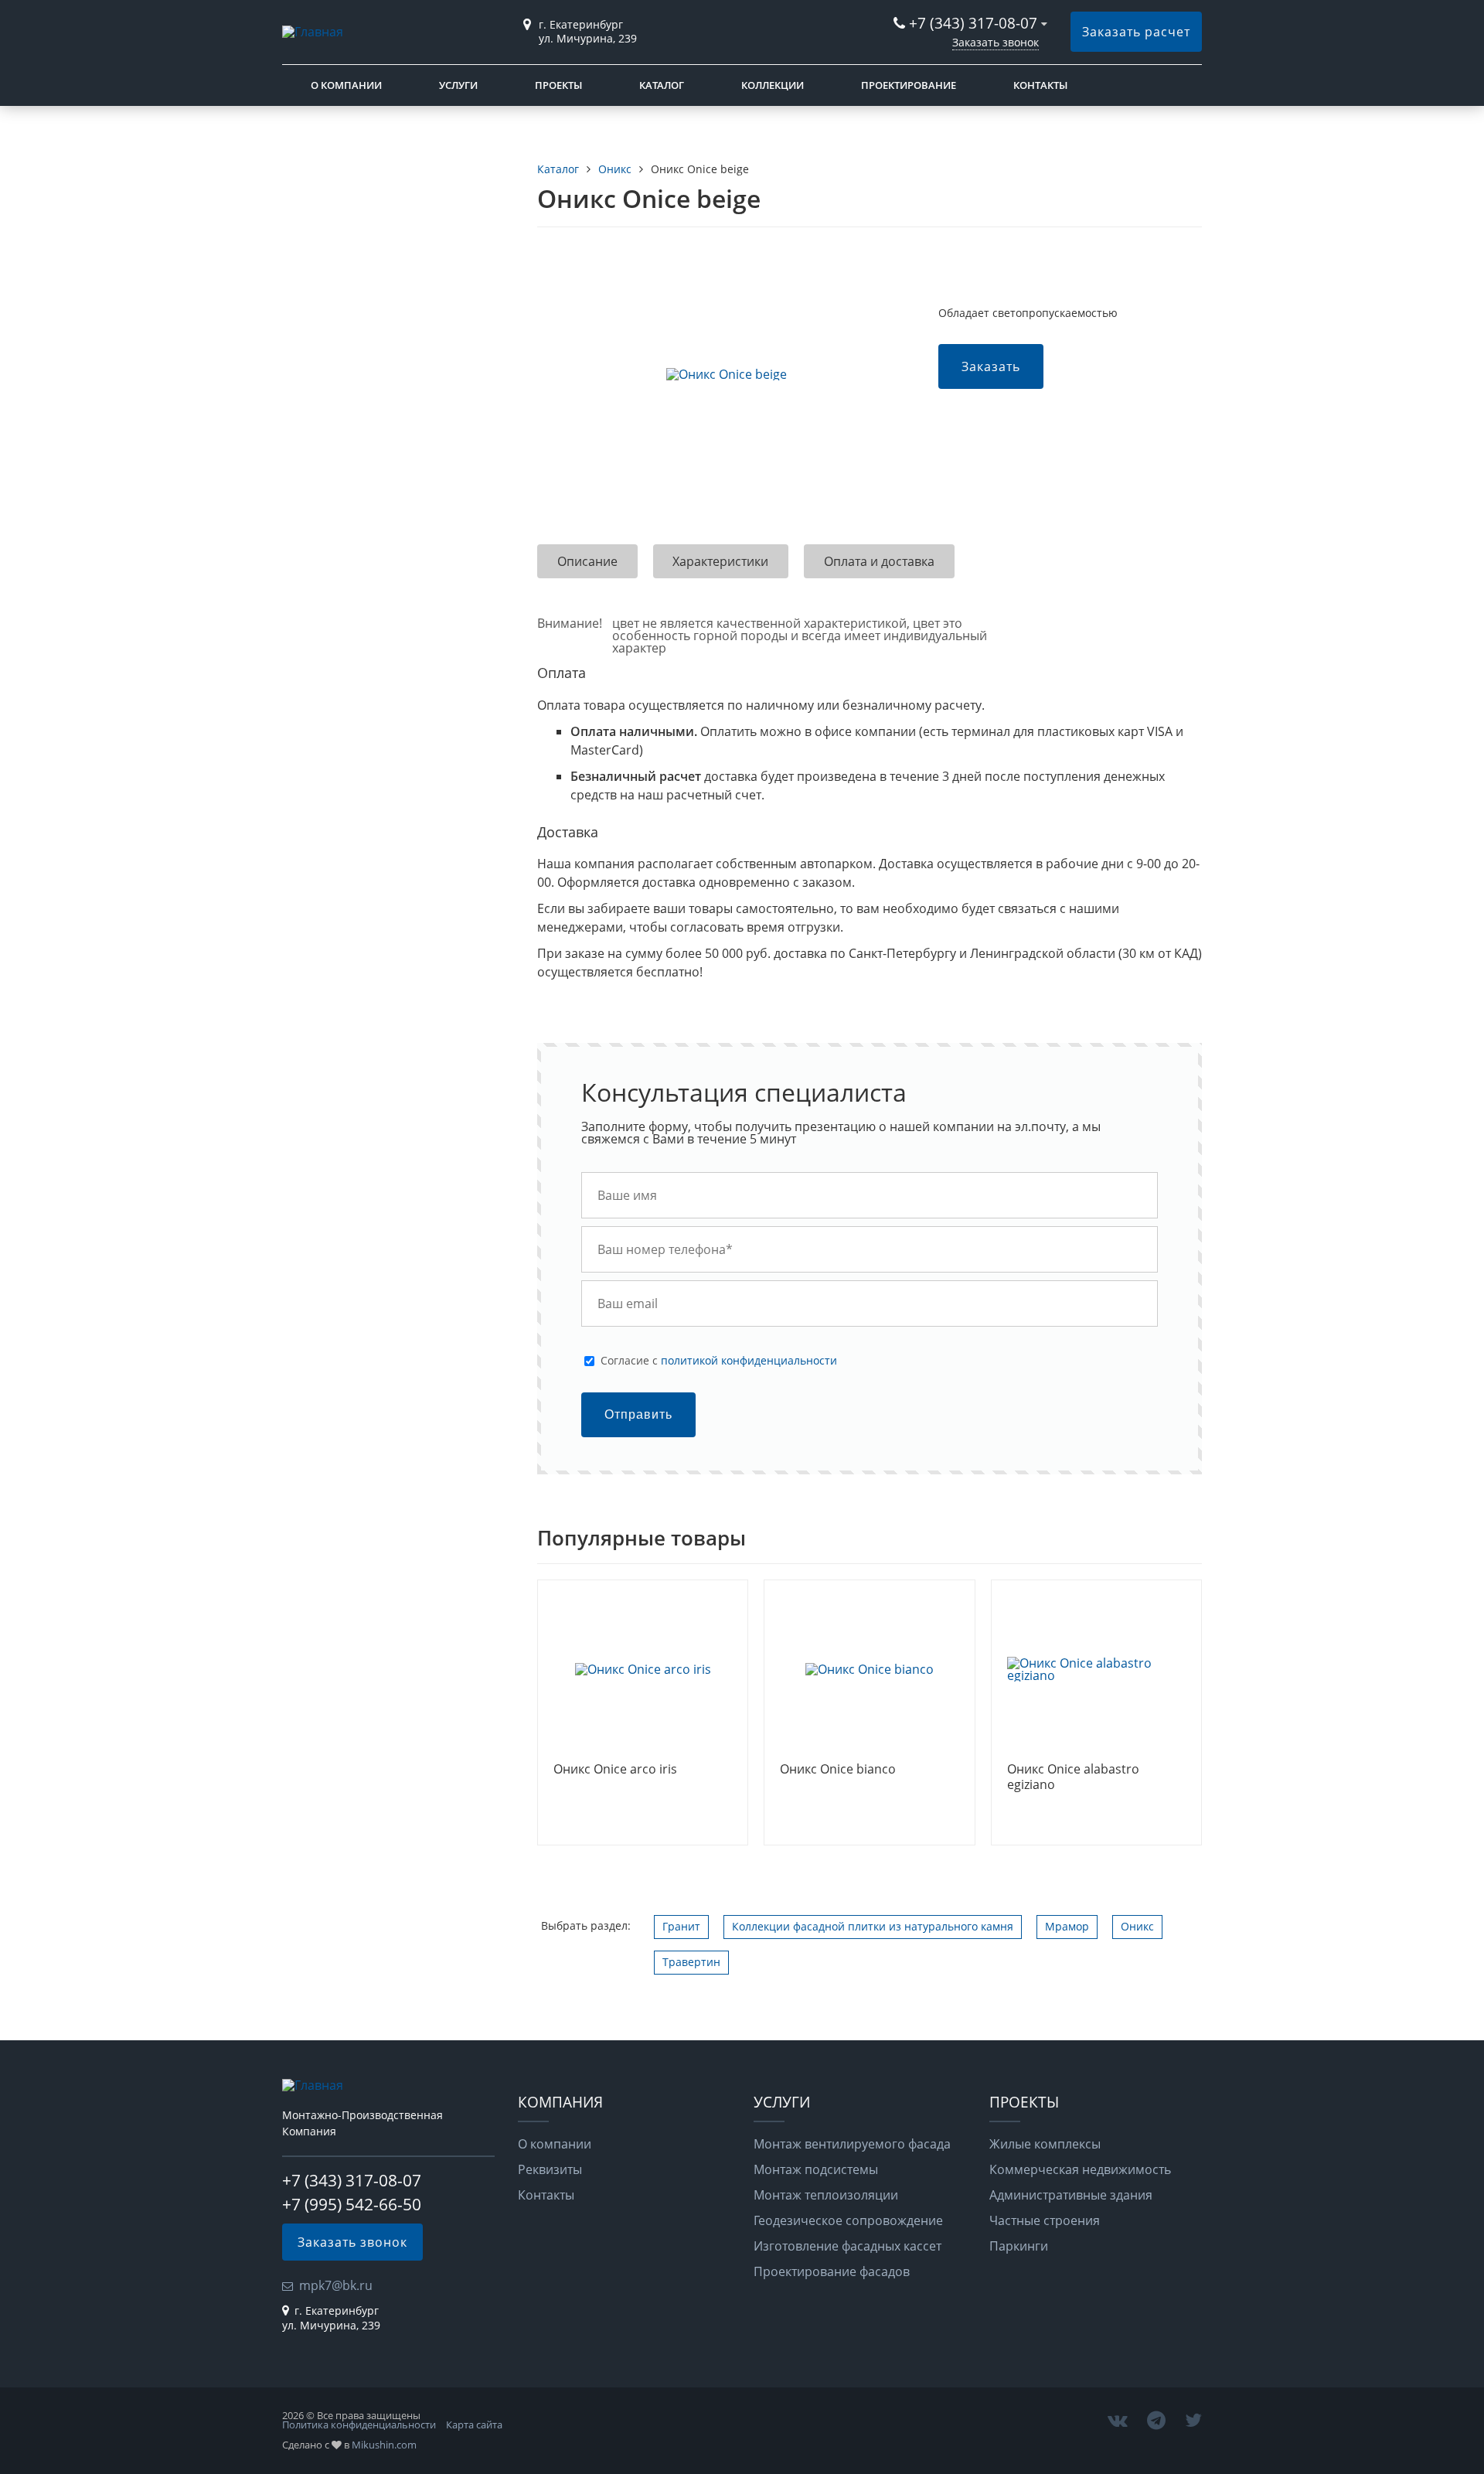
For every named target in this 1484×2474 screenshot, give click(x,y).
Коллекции (773, 85)
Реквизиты (550, 2169)
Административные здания (1071, 2195)
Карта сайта (474, 2425)
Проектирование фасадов (832, 2271)
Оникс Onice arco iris (615, 1770)
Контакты (1040, 85)
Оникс (1137, 1926)
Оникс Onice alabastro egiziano (1073, 1777)
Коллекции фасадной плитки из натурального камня (873, 1926)
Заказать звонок (996, 42)
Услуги (458, 85)
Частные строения (1045, 2220)
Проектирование (909, 85)
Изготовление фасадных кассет (848, 2246)
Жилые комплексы (1045, 2144)
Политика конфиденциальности (359, 2425)
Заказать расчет (1136, 32)
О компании (346, 85)
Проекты (558, 85)
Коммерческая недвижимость (1080, 2169)
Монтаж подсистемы (816, 2169)
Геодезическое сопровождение (848, 2220)
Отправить (638, 1414)
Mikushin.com (384, 2445)
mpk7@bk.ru (336, 2285)
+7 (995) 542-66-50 (352, 2204)
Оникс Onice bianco (838, 1770)
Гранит (681, 1926)
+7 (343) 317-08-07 (973, 23)
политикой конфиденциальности (749, 1360)
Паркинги (1019, 2246)
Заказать (991, 366)
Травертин (691, 1962)
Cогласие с (719, 1361)
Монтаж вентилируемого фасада (852, 2144)
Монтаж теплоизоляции (826, 2195)
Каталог (662, 85)
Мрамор (1067, 1926)
